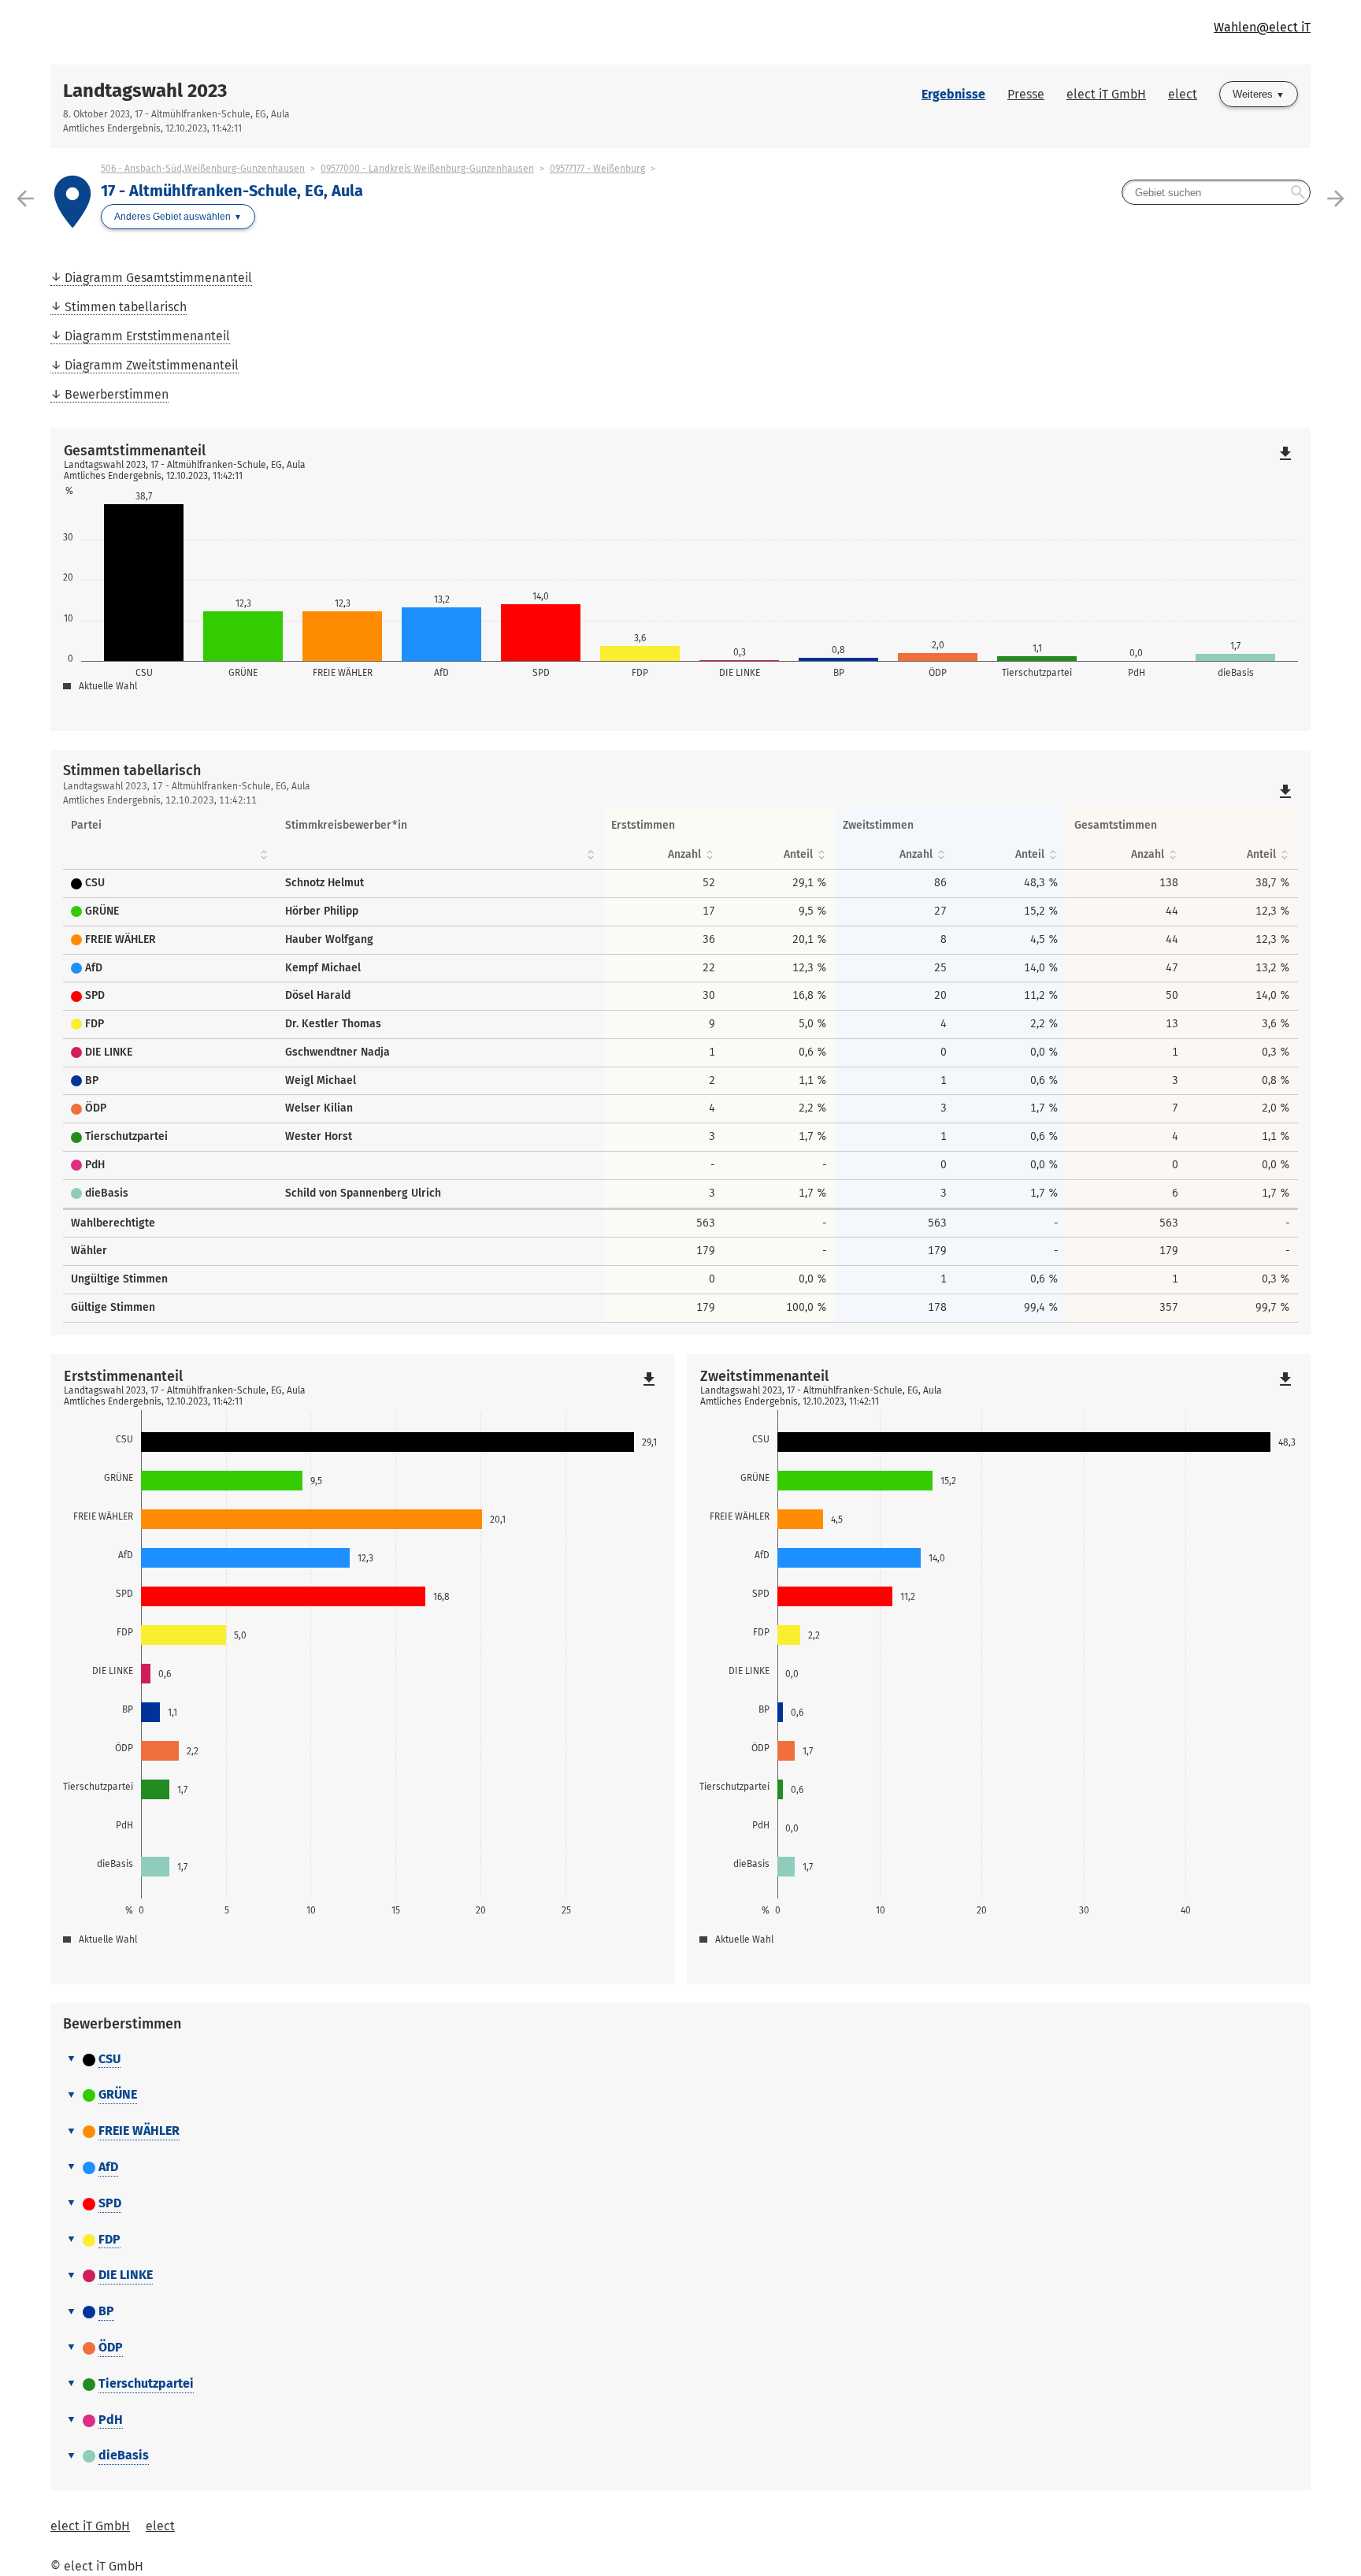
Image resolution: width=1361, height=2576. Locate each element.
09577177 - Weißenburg (597, 169)
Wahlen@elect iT (1262, 27)
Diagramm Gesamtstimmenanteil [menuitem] (158, 278)
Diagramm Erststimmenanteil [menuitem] (147, 336)
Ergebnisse (953, 94)
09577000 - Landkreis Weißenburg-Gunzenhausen (427, 169)
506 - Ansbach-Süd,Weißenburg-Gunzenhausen (203, 169)
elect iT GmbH (1106, 94)
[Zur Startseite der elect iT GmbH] (365, 32)
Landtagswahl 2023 (145, 91)
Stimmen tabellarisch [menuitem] (126, 307)
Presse (1026, 94)
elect (1183, 94)
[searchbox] (1216, 192)
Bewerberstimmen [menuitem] (117, 394)
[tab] (680, 2060)
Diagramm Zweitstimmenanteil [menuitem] (152, 365)
